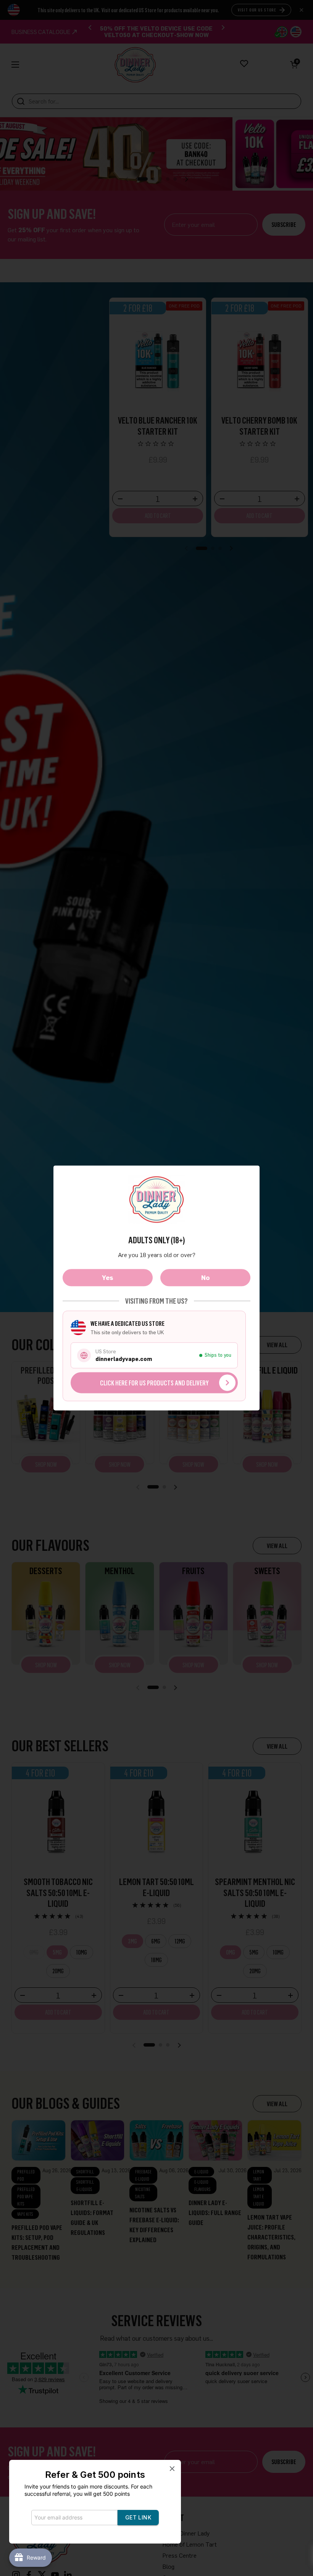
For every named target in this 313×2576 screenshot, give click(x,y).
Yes (108, 1277)
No (205, 1277)
